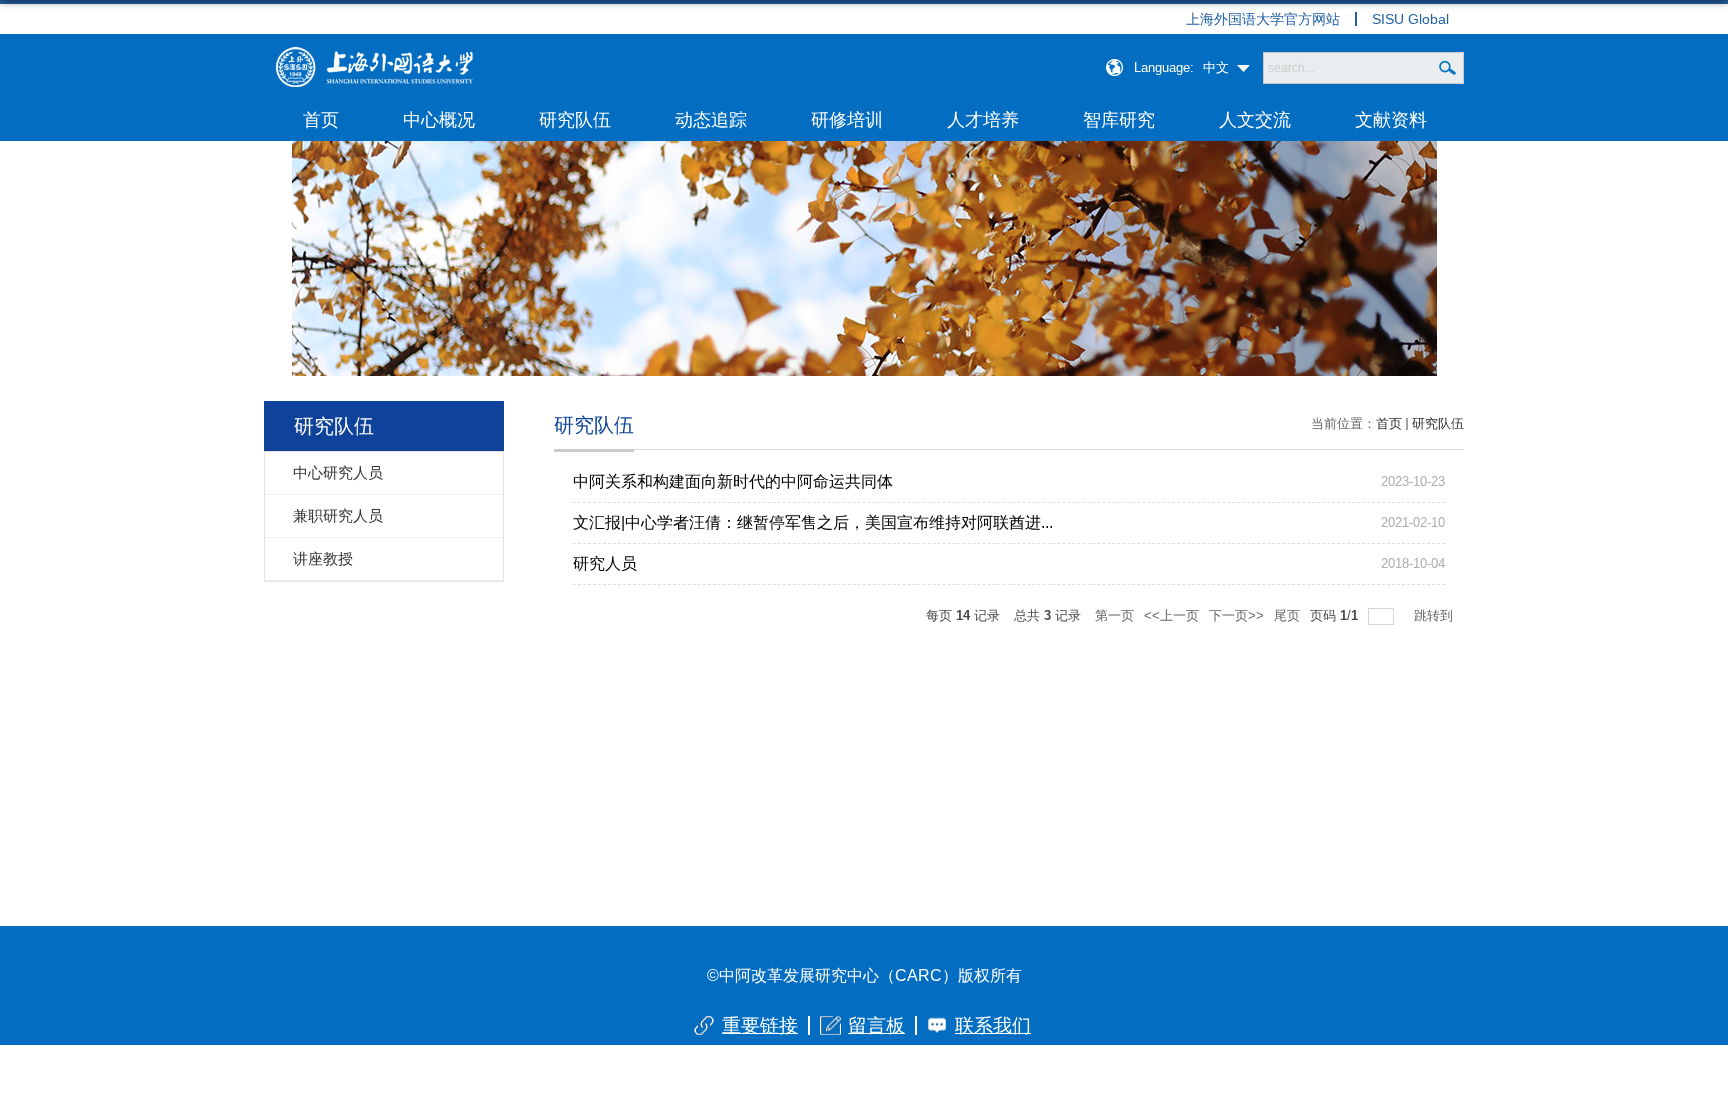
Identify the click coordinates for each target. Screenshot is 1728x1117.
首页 (321, 120)
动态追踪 (711, 120)
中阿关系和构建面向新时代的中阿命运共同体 (733, 481)
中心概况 (439, 120)
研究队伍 (575, 120)
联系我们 (993, 1025)
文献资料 (1391, 120)
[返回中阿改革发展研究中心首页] (374, 53)
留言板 (876, 1025)
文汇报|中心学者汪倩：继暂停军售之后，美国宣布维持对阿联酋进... (813, 522)
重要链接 (760, 1025)
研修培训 (847, 120)
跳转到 (1435, 615)
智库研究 (1119, 120)
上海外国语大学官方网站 (1263, 19)
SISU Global (1410, 19)
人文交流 (1255, 120)
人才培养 (983, 120)
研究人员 (605, 563)
